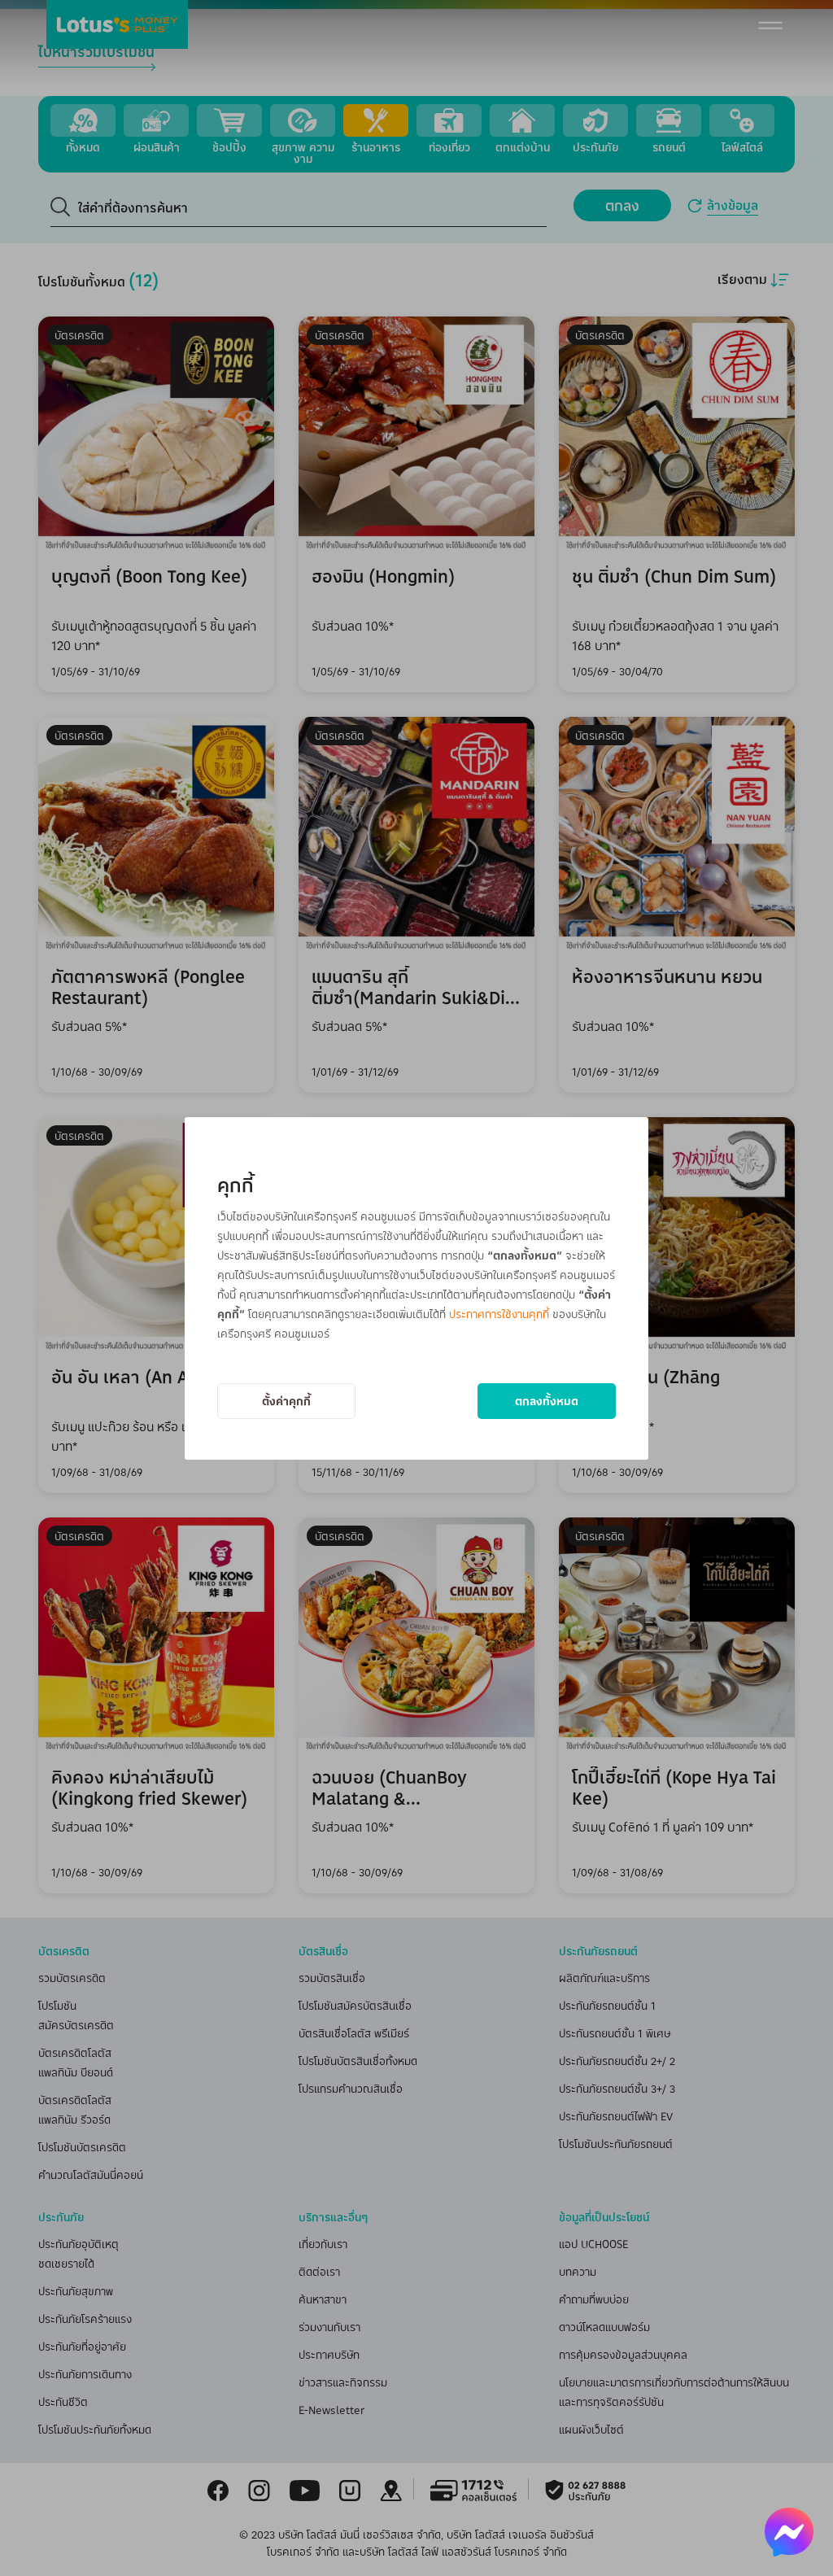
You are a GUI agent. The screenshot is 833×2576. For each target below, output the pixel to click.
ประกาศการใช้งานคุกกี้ (499, 1314)
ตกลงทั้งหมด (547, 1401)
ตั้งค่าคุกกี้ (286, 1401)
